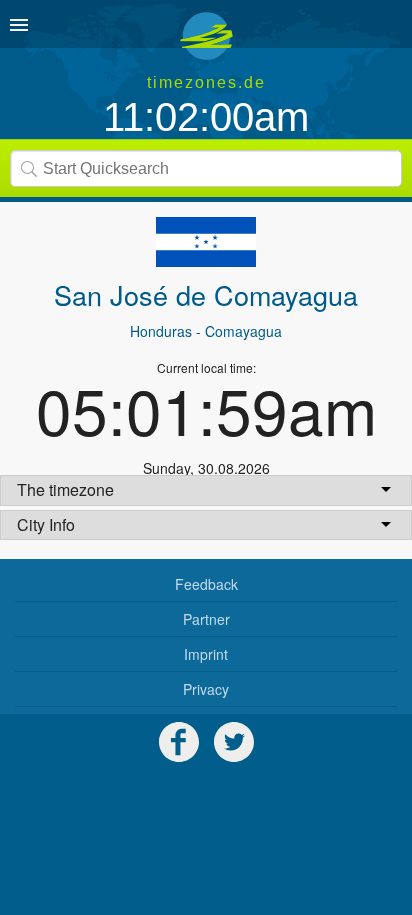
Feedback (206, 584)
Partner (206, 619)
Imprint (206, 654)
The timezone (65, 489)
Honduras (161, 331)
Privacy (206, 689)
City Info (46, 524)
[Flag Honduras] (206, 242)
